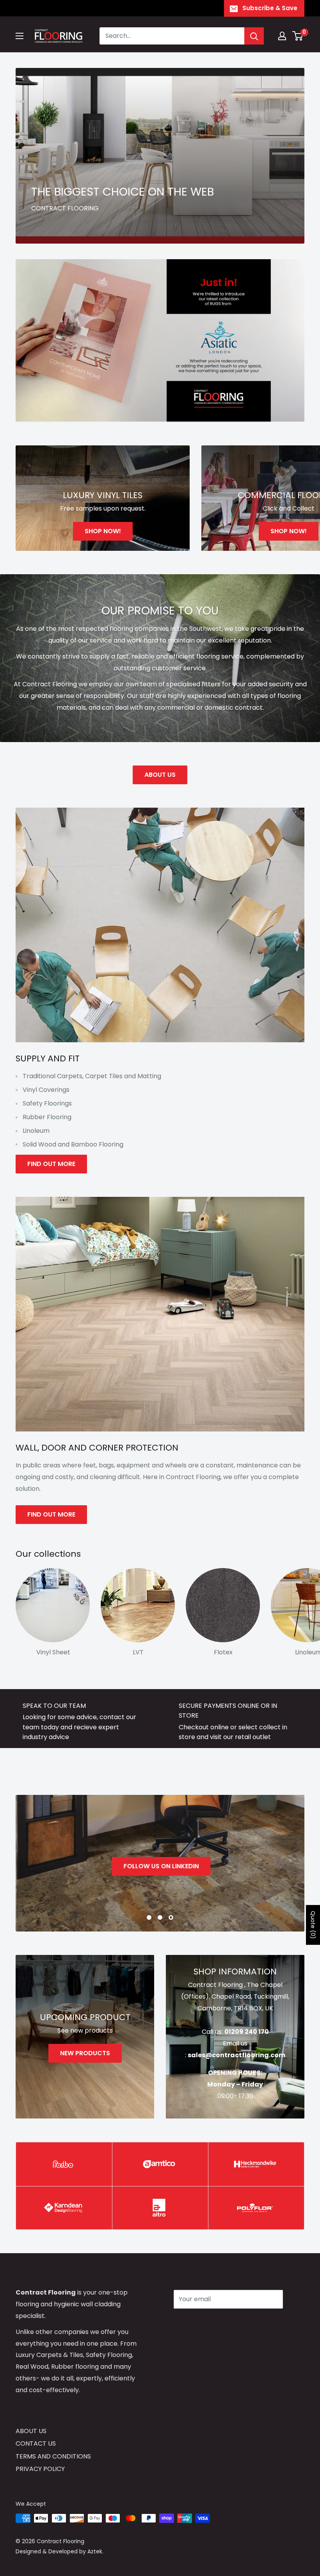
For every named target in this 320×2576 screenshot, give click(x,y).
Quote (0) (313, 1925)
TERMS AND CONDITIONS (53, 2456)
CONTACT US (36, 2443)
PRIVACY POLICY (40, 2469)
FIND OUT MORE (51, 1164)
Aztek (95, 2551)
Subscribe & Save (270, 8)
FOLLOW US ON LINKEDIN (160, 1866)
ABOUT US (160, 775)
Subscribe (201, 2322)
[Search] (254, 36)
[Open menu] (20, 36)
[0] (298, 36)
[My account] (282, 36)
